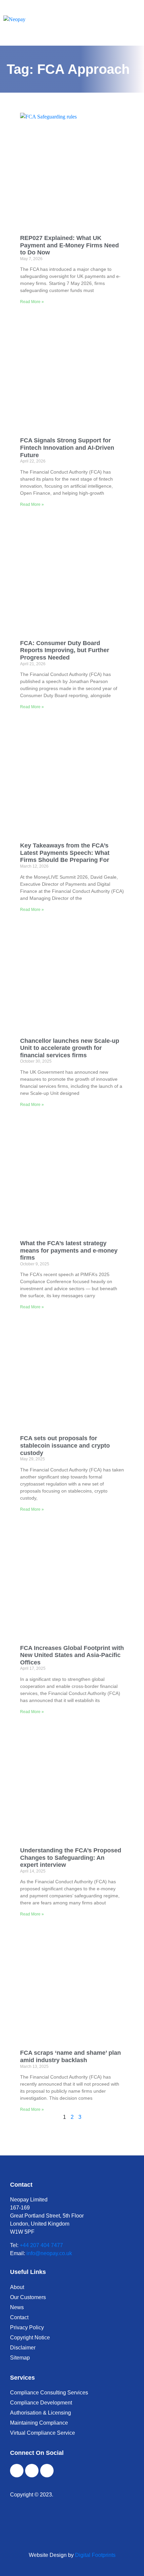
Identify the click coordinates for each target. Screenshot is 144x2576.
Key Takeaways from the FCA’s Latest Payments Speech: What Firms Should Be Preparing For (65, 853)
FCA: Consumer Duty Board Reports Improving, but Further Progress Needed (65, 650)
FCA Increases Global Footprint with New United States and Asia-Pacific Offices (72, 1655)
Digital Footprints (95, 2555)
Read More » (32, 302)
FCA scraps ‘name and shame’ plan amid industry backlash (70, 2056)
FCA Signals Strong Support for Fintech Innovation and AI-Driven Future (67, 448)
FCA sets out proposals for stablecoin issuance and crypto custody (65, 1445)
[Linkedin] (47, 2471)
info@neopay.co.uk (49, 2253)
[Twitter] (32, 2471)
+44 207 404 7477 (41, 2245)
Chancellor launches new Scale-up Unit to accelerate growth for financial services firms (70, 1048)
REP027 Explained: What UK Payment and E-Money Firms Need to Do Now (69, 245)
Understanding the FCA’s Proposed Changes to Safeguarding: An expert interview (71, 1858)
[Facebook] (17, 2471)
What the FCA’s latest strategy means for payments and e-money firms (69, 1250)
